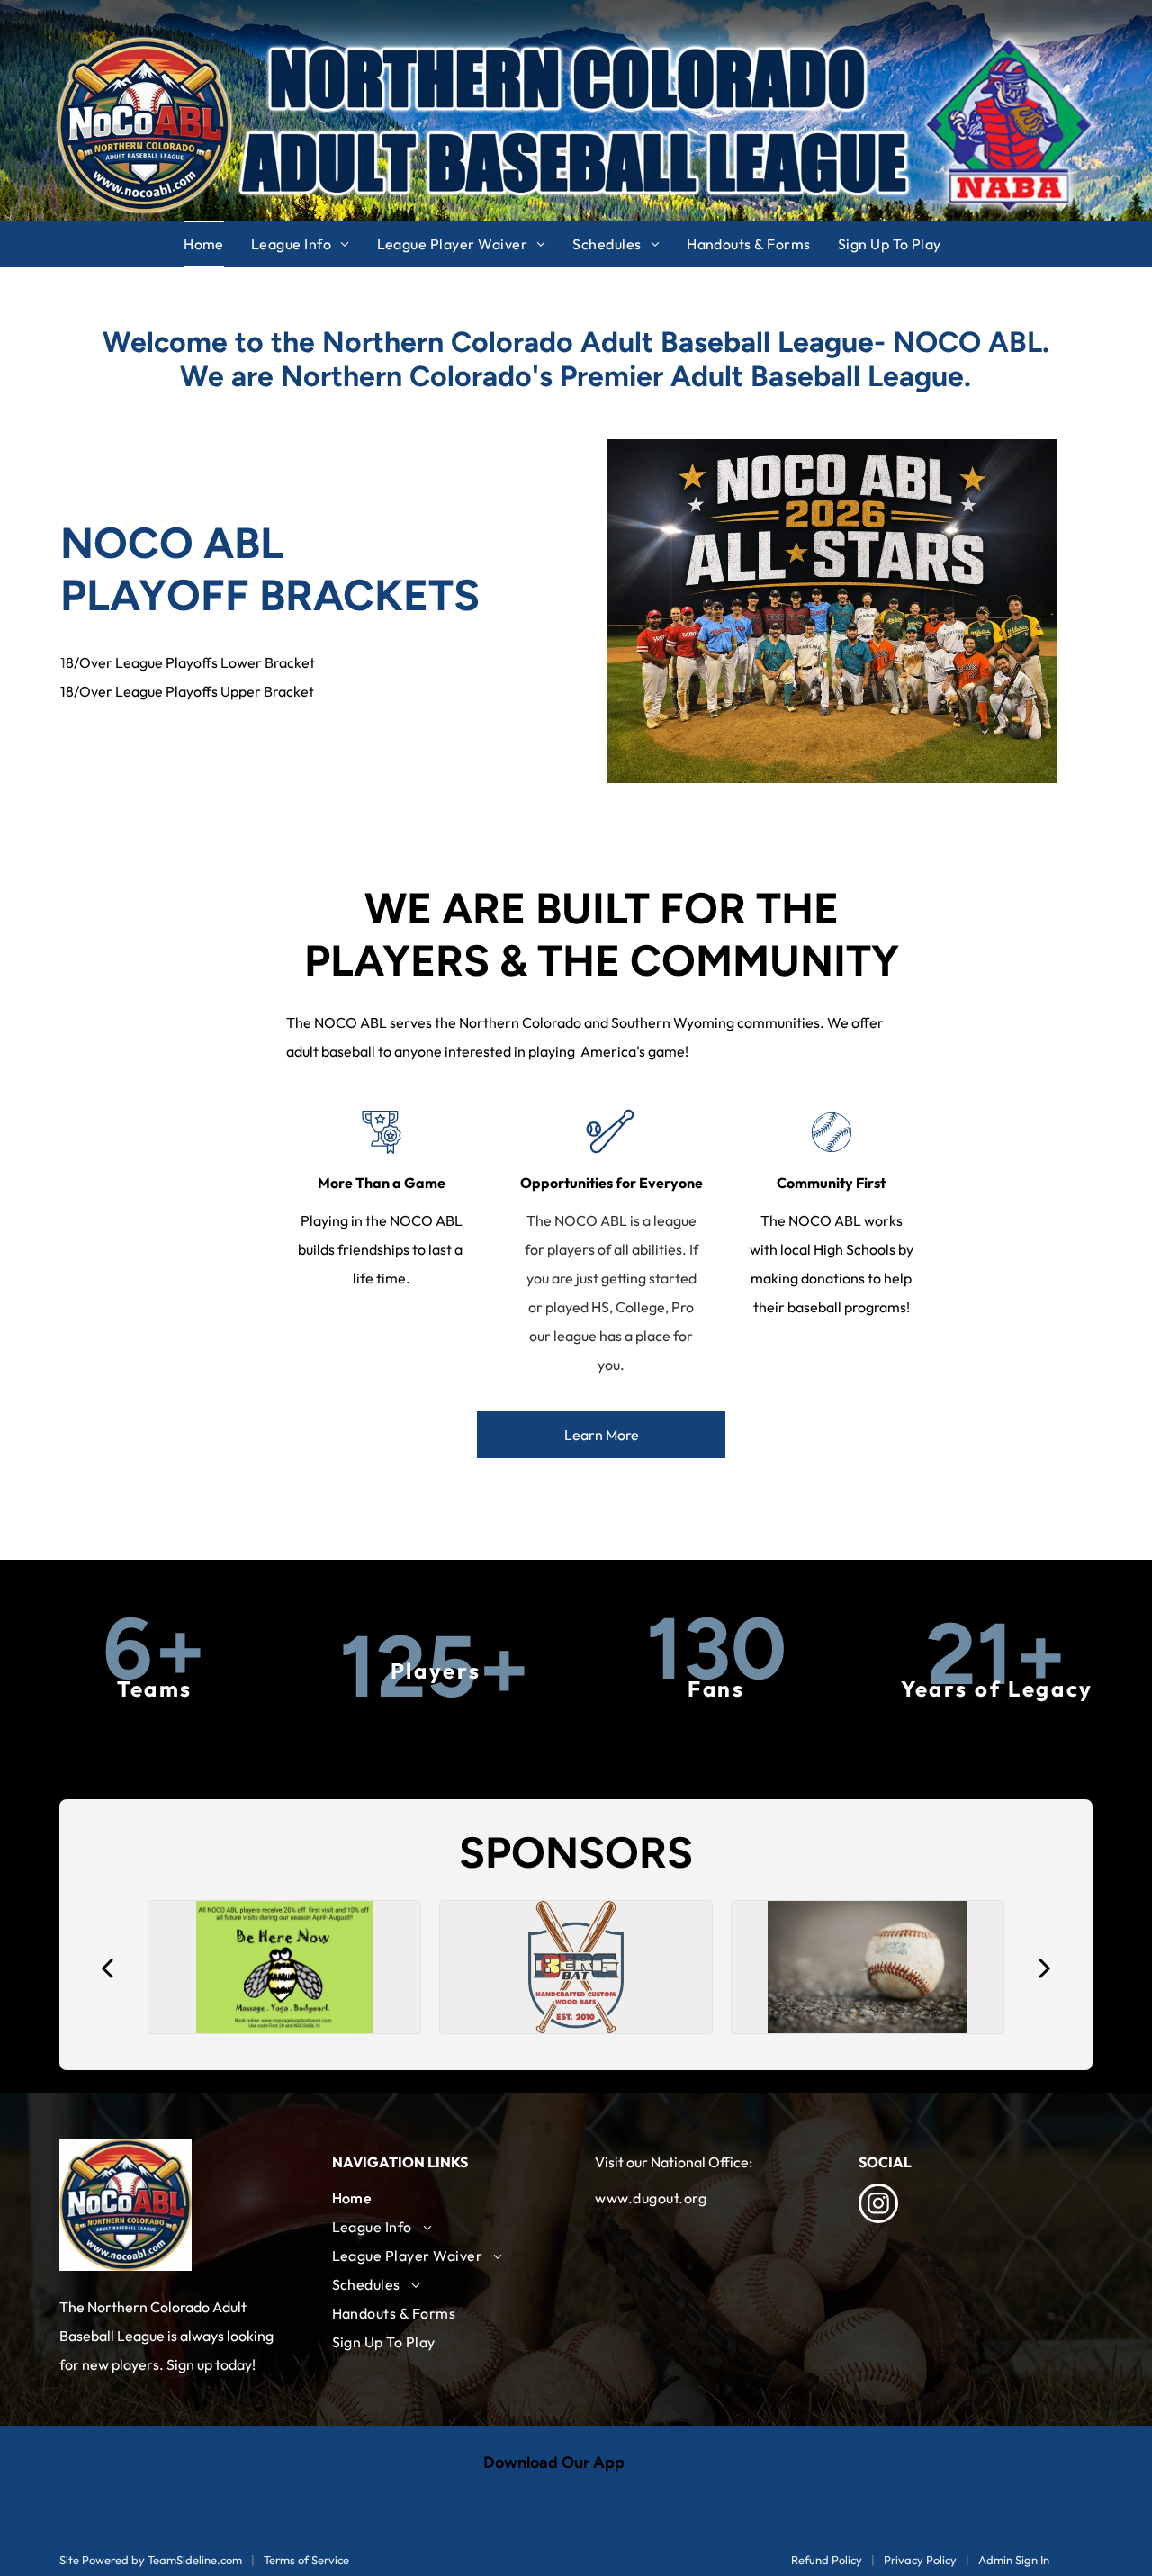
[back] (107, 1967)
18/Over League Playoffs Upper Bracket (187, 691)
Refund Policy (827, 2560)
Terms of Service (306, 2560)
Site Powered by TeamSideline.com (151, 2560)
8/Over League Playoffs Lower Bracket (190, 662)
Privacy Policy (920, 2560)
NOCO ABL (172, 543)
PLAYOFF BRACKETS (270, 595)
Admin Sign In (1014, 2560)
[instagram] (878, 2206)
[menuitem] (217, 244)
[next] (1045, 1967)
